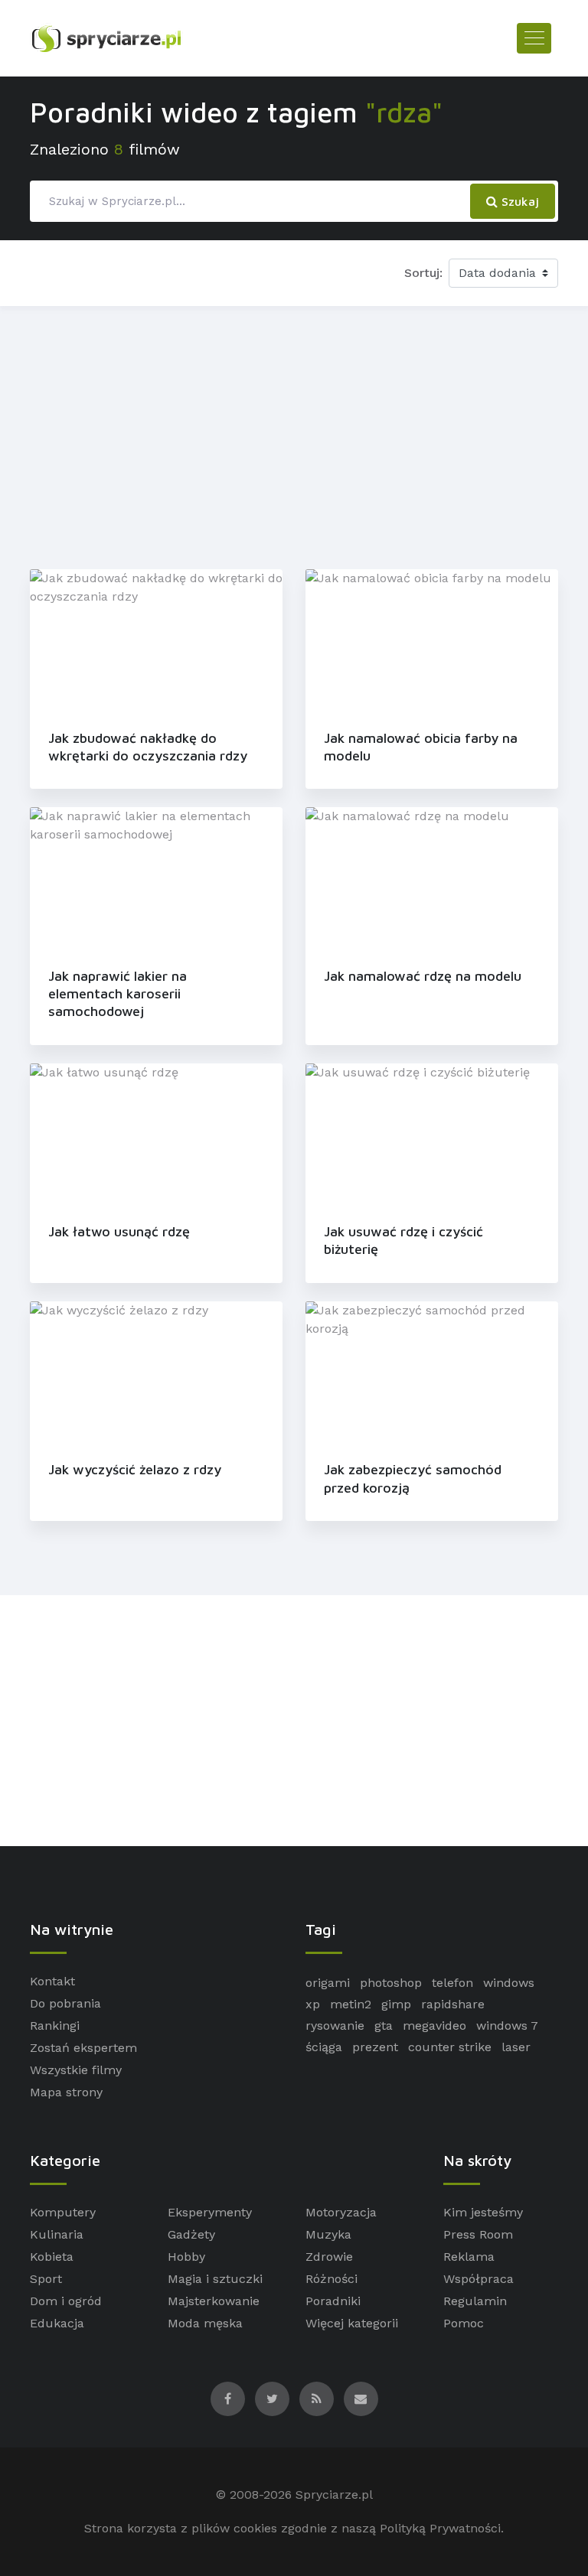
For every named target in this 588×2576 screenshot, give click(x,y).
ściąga (324, 2047)
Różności (332, 2279)
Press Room (478, 2234)
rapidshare (453, 2004)
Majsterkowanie (214, 2301)
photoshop (391, 1983)
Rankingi (55, 2026)
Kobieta (52, 2257)
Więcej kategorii (352, 2323)
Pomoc (464, 2323)
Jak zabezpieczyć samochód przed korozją (413, 1478)
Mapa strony (66, 2092)
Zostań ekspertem (83, 2048)
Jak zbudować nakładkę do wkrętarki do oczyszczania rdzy (148, 747)
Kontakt (52, 1981)
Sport (46, 2279)
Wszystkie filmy (76, 2070)
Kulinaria (57, 2234)
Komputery (63, 2212)
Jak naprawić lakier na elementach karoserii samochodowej (118, 994)
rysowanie (335, 2026)
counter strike (450, 2047)
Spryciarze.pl (334, 2495)
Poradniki (333, 2301)
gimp (396, 2004)
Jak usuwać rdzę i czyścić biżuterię (403, 1240)
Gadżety (191, 2234)
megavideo (434, 2026)
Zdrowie (329, 2257)
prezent (375, 2047)
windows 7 (507, 2026)
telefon (452, 1983)
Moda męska (205, 2323)
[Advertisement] (294, 435)
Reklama (469, 2257)
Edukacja (57, 2323)
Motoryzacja (341, 2212)
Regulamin (475, 2301)
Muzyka (328, 2234)
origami (328, 1983)
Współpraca (479, 2279)
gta (384, 2026)
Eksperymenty (210, 2212)
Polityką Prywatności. (442, 2528)
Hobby (186, 2257)
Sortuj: (423, 273)
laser (516, 2047)
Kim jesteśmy (483, 2212)
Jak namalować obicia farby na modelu (421, 747)
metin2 (351, 2004)
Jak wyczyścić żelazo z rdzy (135, 1469)
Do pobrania (65, 2003)
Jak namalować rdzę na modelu (423, 976)
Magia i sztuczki (215, 2279)
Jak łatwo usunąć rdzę (119, 1231)
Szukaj (518, 201)
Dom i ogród (66, 2301)
